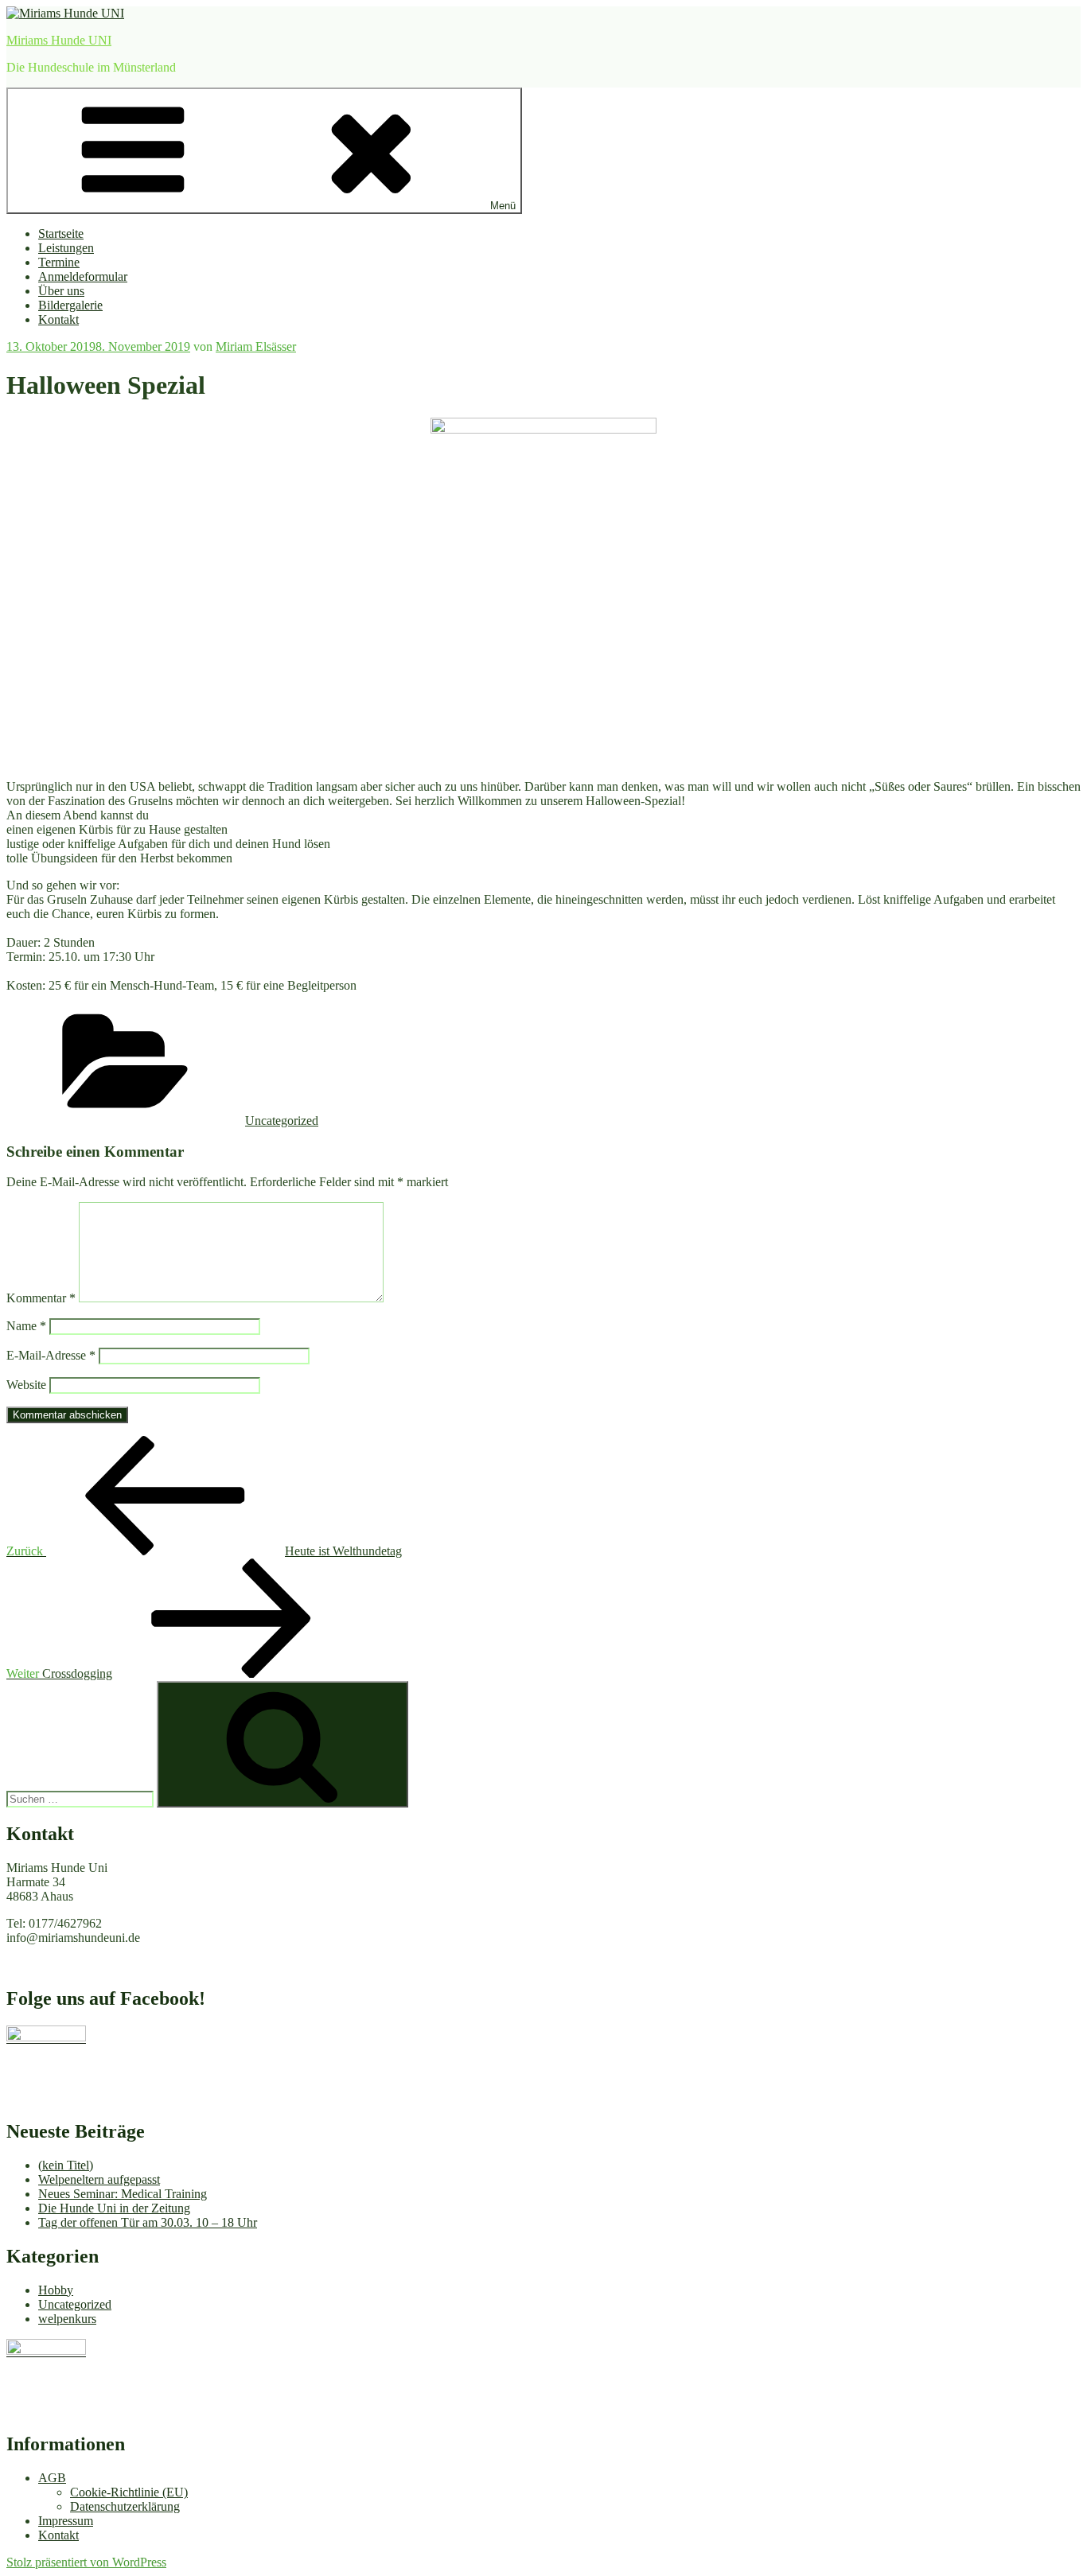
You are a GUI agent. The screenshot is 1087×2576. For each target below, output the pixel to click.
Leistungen (66, 248)
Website (26, 1385)
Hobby (56, 2290)
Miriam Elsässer (256, 346)
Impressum (66, 2521)
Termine (59, 262)
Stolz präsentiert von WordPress (86, 2562)
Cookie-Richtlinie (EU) (129, 2492)
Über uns (61, 291)
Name (26, 1326)
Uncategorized (282, 1121)
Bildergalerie (70, 305)
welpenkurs (67, 2319)
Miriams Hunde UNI (59, 40)
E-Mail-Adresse (51, 1355)
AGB (52, 2478)
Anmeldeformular (83, 276)
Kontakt (58, 319)
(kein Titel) (66, 2165)
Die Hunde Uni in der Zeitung (114, 2208)
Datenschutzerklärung (125, 2506)
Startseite (61, 233)
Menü (503, 206)
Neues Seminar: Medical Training (123, 2194)
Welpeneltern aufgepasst (99, 2179)
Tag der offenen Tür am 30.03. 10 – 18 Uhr (148, 2222)
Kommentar (41, 1298)
